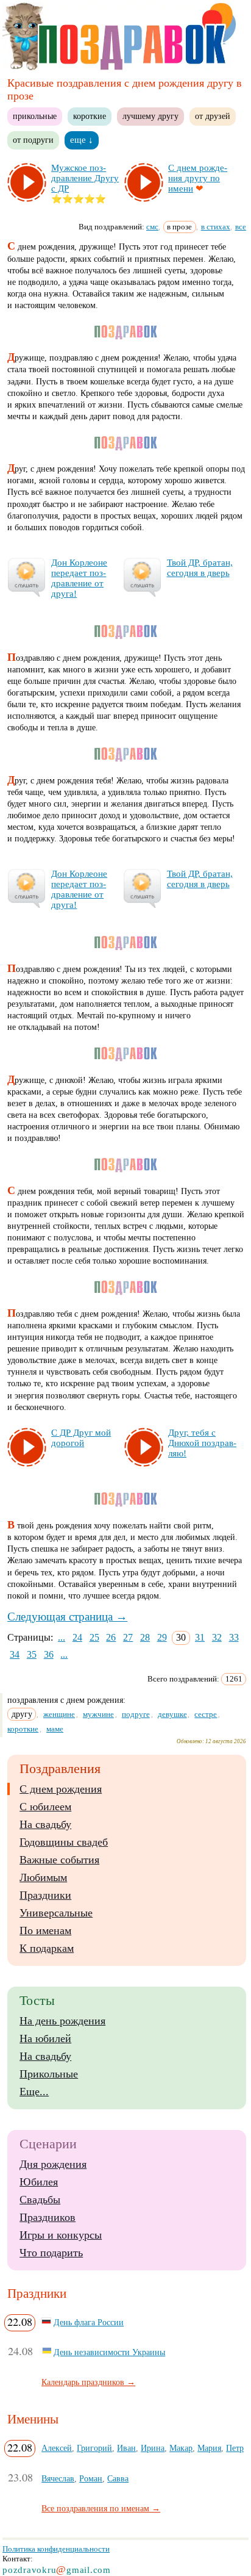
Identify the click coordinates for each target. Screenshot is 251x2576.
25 (94, 1637)
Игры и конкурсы (61, 2235)
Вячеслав (58, 2478)
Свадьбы (40, 2200)
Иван (126, 2448)
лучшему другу (150, 116)
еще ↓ (82, 140)
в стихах (216, 227)
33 (234, 1637)
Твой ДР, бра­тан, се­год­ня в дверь (200, 568)
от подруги (33, 140)
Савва (118, 2478)
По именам (45, 1930)
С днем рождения (61, 1789)
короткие (90, 116)
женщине (59, 1714)
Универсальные (56, 1913)
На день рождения (62, 2021)
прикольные (35, 116)
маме (55, 1729)
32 (217, 1637)
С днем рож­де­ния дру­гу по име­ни (198, 178)
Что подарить (51, 2253)
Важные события (59, 1860)
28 (145, 1637)
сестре (206, 1714)
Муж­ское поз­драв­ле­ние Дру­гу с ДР (85, 178)
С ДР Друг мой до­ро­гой (81, 1438)
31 (200, 1637)
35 (32, 1654)
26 (111, 1637)
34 (15, 1654)
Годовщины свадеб (64, 1842)
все (241, 227)
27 (128, 1637)
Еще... (34, 2092)
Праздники (45, 1895)
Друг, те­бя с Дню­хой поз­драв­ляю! (202, 1443)
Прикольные (49, 2074)
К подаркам (47, 1948)
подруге (136, 1714)
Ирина (153, 2448)
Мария (209, 2448)
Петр (235, 2448)
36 (49, 1654)
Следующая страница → (67, 1617)
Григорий (94, 2448)
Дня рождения (53, 2164)
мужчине (98, 1714)
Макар (181, 2448)
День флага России (89, 2322)
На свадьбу (45, 1824)
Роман (91, 2478)
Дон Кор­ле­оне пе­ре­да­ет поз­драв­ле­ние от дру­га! (79, 578)
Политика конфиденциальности (56, 2549)
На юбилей (45, 2038)
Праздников (48, 2217)
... (62, 1637)
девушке (172, 1714)
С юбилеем (45, 1807)
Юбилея (39, 2182)
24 (77, 1637)
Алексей (57, 2448)
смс (152, 227)
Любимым (43, 1877)
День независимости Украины (109, 2352)
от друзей (213, 116)
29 (162, 1637)
